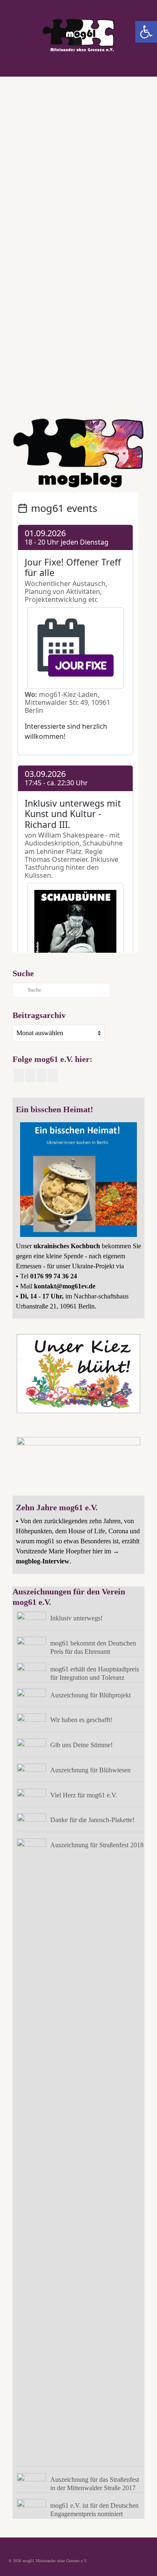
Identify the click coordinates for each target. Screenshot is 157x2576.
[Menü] (139, 66)
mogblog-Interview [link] (43, 1561)
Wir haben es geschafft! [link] (81, 1720)
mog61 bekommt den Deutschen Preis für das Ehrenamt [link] (93, 1647)
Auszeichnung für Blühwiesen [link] (90, 1770)
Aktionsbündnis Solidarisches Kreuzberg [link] (53, 384)
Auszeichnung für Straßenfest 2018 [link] (97, 1845)
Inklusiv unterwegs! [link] (76, 1618)
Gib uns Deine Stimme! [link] (81, 1745)
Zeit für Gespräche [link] (96, 406)
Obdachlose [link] (98, 395)
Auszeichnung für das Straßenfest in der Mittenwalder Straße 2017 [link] (95, 2484)
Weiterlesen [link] (32, 344)
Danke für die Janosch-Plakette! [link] (92, 1820)
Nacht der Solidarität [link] (69, 395)
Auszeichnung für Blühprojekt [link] (90, 1695)
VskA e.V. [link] (69, 406)
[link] (146, 32)
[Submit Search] (19, 990)
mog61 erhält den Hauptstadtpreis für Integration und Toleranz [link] (95, 1673)
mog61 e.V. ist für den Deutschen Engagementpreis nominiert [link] (94, 2510)
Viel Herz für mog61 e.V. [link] (84, 1795)
